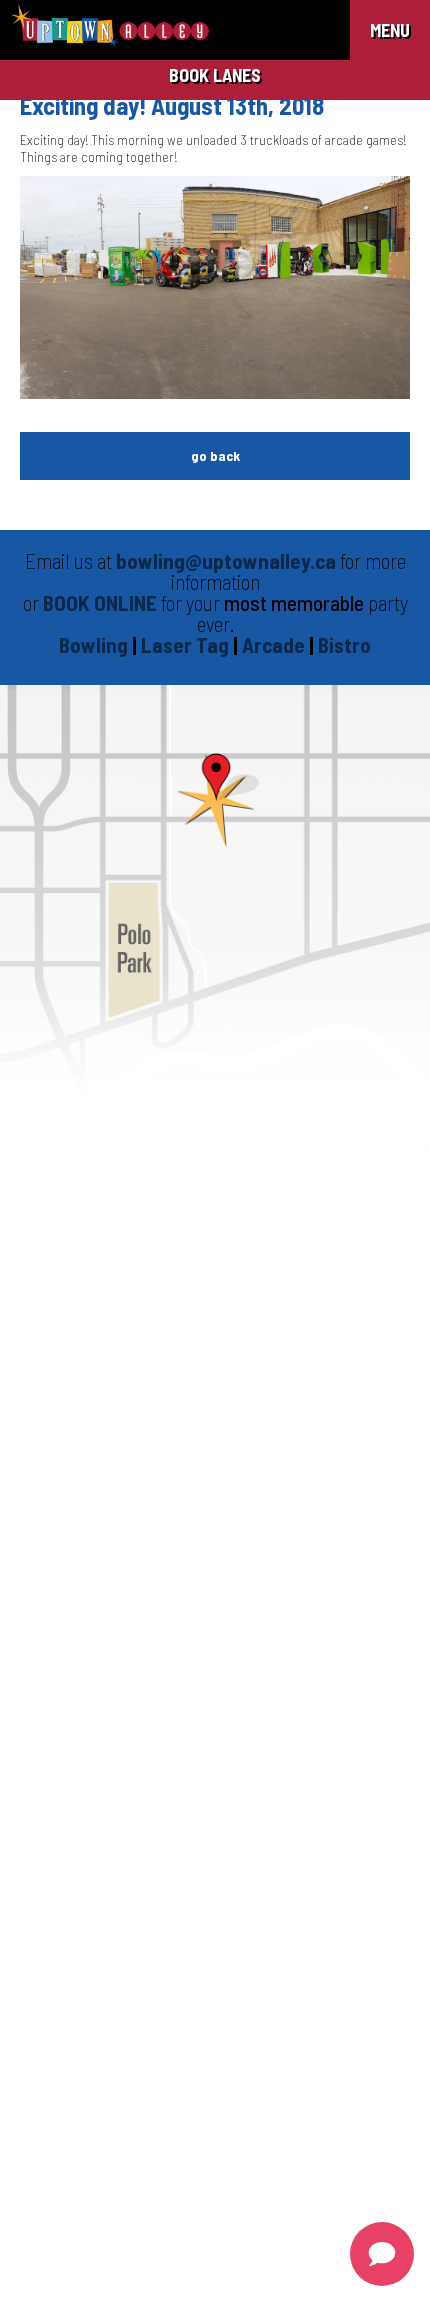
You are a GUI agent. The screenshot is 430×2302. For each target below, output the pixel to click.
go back (215, 455)
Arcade (275, 644)
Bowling (93, 644)
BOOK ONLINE (100, 602)
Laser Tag (187, 644)
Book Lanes (215, 75)
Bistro (344, 644)
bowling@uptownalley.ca (226, 560)
